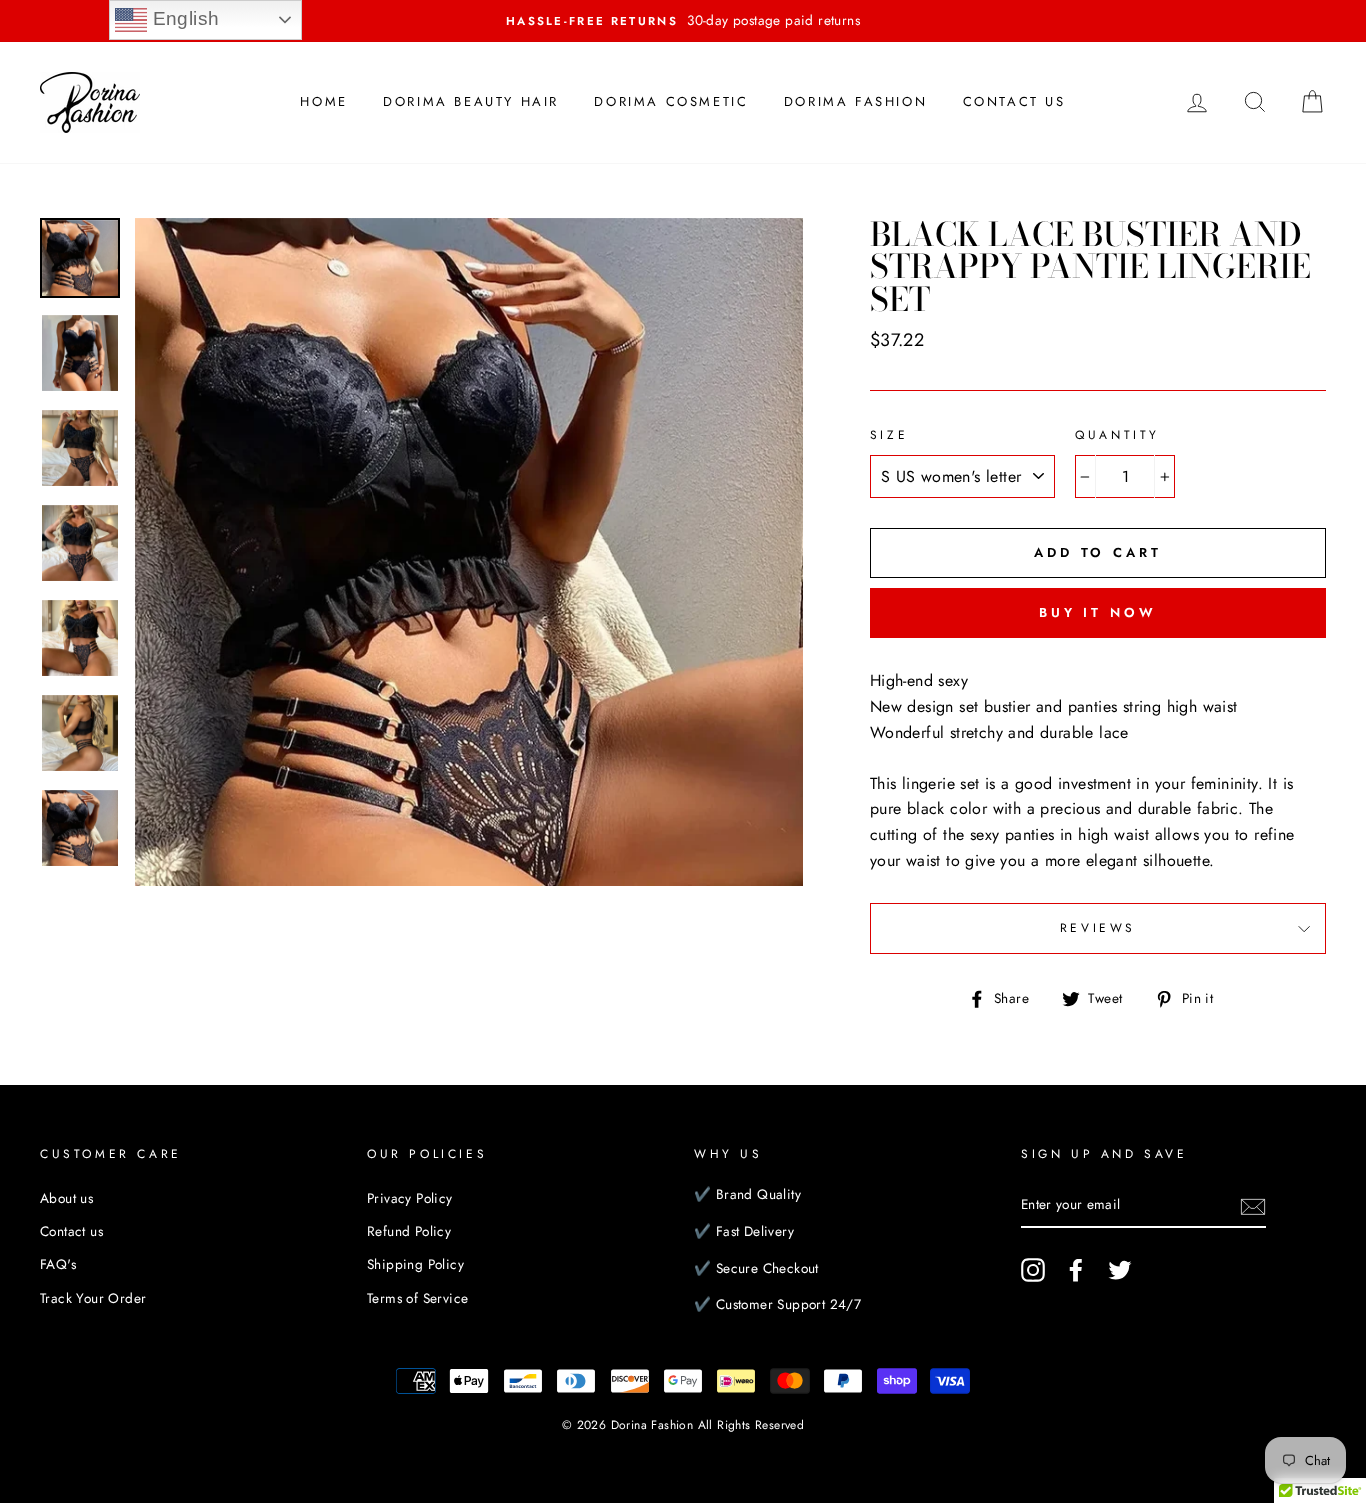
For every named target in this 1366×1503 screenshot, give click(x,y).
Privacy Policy (410, 1198)
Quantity (1117, 435)
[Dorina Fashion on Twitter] (1120, 1270)
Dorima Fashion (855, 101)
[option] (683, 21)
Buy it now (1098, 612)
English (183, 18)
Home (323, 101)
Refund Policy (409, 1231)
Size (889, 435)
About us (66, 1198)
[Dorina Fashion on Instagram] (1033, 1270)
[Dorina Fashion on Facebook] (1076, 1270)
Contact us (71, 1231)
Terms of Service (417, 1298)
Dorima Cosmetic (671, 101)
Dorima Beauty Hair (471, 101)
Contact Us (1014, 101)
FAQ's (58, 1264)
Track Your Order (93, 1298)
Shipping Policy (415, 1264)
